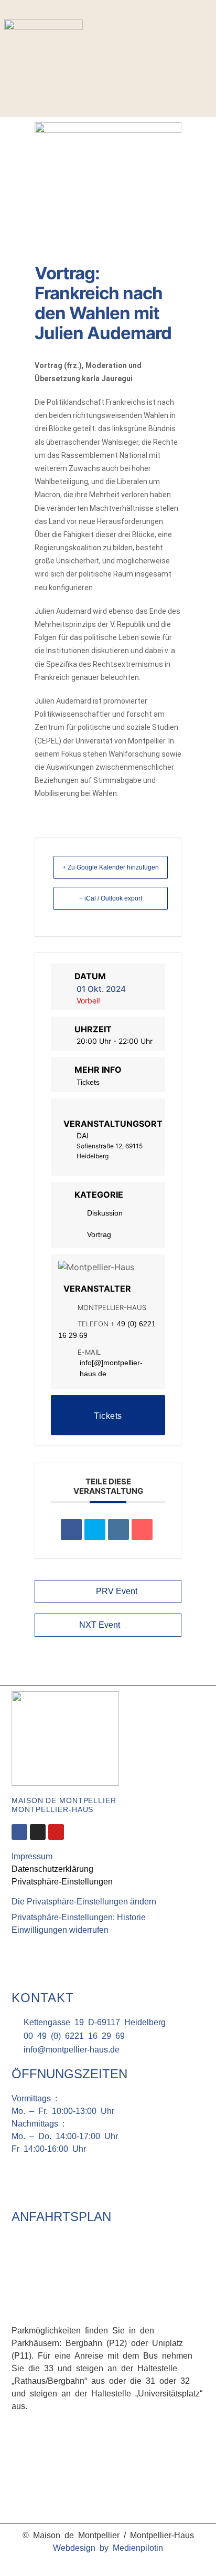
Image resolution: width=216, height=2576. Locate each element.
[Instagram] (207, 41)
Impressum (32, 1856)
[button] (202, 69)
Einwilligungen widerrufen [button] (60, 1930)
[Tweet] (95, 1530)
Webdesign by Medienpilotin (108, 2548)
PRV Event (117, 1591)
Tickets (88, 1082)
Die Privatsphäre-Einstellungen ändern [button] (84, 1902)
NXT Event (100, 1625)
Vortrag (99, 1234)
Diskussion (105, 1213)
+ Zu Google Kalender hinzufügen (111, 867)
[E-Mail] (142, 1530)
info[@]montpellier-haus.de (111, 1368)
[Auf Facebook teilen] (71, 1530)
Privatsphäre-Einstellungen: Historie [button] (79, 1917)
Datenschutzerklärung (52, 1869)
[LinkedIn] (118, 1530)
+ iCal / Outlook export (111, 898)
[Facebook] (191, 41)
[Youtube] (56, 1832)
